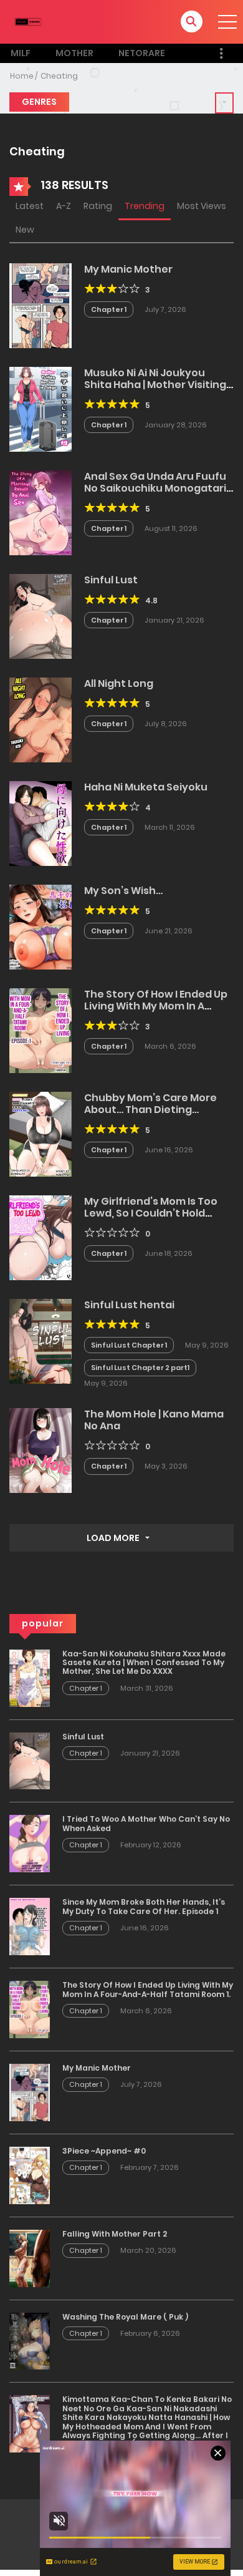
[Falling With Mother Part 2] (30, 2257)
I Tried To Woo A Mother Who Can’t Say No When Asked (146, 1823)
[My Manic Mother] (40, 304)
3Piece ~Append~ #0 (104, 2151)
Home (22, 76)
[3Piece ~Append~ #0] (30, 2175)
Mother (74, 53)
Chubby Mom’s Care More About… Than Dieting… (150, 1104)
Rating (98, 206)
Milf (21, 53)
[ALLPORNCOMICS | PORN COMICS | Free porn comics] (28, 21)
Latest (30, 206)
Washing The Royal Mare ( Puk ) (125, 2317)
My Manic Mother (128, 269)
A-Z (64, 206)
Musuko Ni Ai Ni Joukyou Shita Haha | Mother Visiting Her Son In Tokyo (155, 385)
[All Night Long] (40, 719)
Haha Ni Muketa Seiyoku (146, 787)
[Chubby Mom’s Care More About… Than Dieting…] (40, 1133)
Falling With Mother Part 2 (115, 2234)
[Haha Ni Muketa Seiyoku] (40, 822)
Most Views (202, 206)
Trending (145, 206)
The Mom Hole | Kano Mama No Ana (154, 1420)
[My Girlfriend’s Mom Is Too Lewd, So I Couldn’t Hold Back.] (40, 1237)
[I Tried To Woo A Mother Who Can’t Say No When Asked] (30, 1843)
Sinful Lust (111, 580)
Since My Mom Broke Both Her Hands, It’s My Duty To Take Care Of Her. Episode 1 (144, 1906)
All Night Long (119, 683)
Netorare (142, 53)
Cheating (59, 76)
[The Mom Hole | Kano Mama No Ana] (40, 1450)
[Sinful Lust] (40, 615)
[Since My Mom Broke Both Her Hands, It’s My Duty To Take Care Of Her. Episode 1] (30, 1926)
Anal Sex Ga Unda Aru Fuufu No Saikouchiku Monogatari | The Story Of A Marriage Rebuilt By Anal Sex (157, 494)
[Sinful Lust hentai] (40, 1340)
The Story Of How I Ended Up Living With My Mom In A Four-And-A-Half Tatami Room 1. (156, 1012)
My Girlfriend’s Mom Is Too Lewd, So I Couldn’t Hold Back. (151, 1213)
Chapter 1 (109, 309)
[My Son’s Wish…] (40, 926)
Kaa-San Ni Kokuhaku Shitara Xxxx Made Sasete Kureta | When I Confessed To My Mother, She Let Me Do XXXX (144, 1663)
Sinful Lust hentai (129, 1305)
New (25, 230)
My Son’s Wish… (123, 891)
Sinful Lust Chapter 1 (129, 1345)
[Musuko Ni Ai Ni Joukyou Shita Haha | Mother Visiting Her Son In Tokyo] (40, 408)
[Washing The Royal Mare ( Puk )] (30, 2340)
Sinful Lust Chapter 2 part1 (140, 1368)
